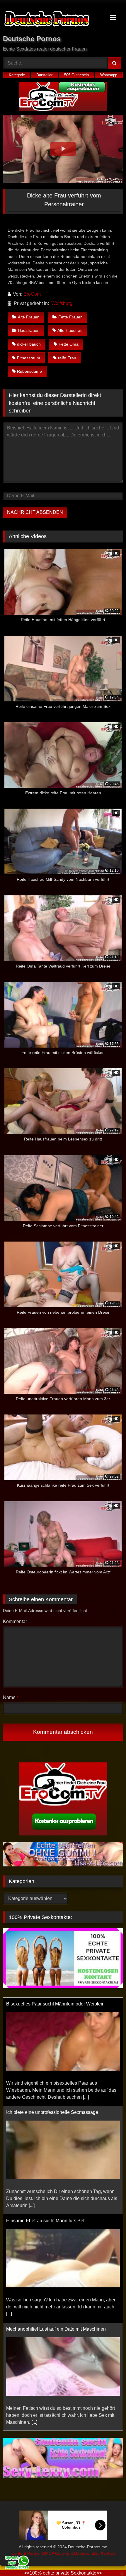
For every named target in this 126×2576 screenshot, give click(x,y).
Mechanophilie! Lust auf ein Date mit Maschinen (56, 2221)
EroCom (32, 294)
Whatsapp (109, 75)
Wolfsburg (62, 303)
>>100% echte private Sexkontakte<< (63, 2573)
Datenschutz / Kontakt (94, 2553)
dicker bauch (29, 344)
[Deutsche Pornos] (52, 20)
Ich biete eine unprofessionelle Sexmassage (52, 2004)
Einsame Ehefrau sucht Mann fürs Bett (46, 2112)
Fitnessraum (29, 358)
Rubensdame (29, 371)
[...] (32, 2097)
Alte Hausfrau (70, 330)
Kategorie (17, 75)
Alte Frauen (29, 317)
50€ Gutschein (76, 75)
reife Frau (67, 358)
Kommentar (15, 1621)
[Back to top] (108, 2559)
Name (11, 1697)
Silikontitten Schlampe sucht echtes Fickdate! (53, 2329)
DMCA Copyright (58, 2553)
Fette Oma (69, 344)
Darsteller (44, 75)
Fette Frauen (70, 317)
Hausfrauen (29, 330)
